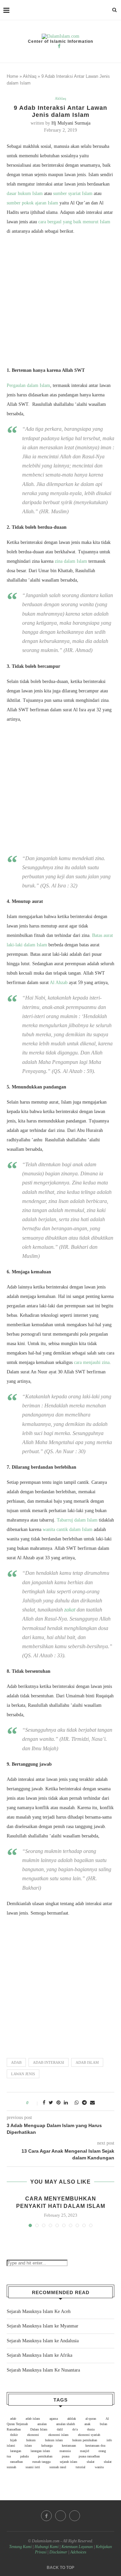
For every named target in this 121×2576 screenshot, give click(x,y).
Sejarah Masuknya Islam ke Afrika (39, 2355)
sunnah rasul (58, 2467)
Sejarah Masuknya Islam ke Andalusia (43, 2341)
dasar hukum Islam (25, 193)
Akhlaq (30, 76)
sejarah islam (69, 2462)
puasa (66, 2456)
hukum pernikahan (85, 2440)
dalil (60, 2429)
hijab (13, 2440)
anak (87, 2424)
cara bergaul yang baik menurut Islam (74, 222)
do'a (75, 2429)
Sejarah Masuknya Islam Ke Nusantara (43, 2370)
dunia (91, 2429)
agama (54, 2419)
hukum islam (54, 2440)
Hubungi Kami (47, 2547)
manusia (65, 2451)
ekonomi (33, 2435)
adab (16, 2062)
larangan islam (40, 2451)
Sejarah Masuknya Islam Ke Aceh (39, 2311)
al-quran (91, 2419)
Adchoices (78, 2552)
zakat (70, 1610)
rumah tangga (41, 2462)
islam (28, 2445)
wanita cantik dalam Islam (68, 1529)
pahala (24, 2456)
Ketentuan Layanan (77, 2547)
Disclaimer (58, 2552)
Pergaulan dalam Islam (28, 385)
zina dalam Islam (71, 561)
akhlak (72, 2419)
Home (12, 76)
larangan (16, 2451)
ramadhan (16, 2462)
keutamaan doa (95, 2445)
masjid (85, 2451)
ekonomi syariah (89, 2435)
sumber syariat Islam (73, 193)
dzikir (14, 2435)
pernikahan (45, 2456)
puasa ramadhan (89, 2456)
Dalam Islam (39, 2429)
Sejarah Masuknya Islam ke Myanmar (43, 2326)
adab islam (87, 2062)
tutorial (80, 2467)
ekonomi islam (58, 2435)
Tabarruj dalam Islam (77, 1520)
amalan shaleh (66, 2424)
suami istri (33, 2467)
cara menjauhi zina (92, 1362)
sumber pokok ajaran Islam (32, 203)
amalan (42, 2424)
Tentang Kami (21, 2547)
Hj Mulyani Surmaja (71, 123)
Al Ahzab (59, 983)
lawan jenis (23, 2074)
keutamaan (69, 2445)
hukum (31, 2440)
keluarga (47, 2445)
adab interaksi (49, 2062)
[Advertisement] (61, 302)
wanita (99, 2467)
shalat (91, 2462)
